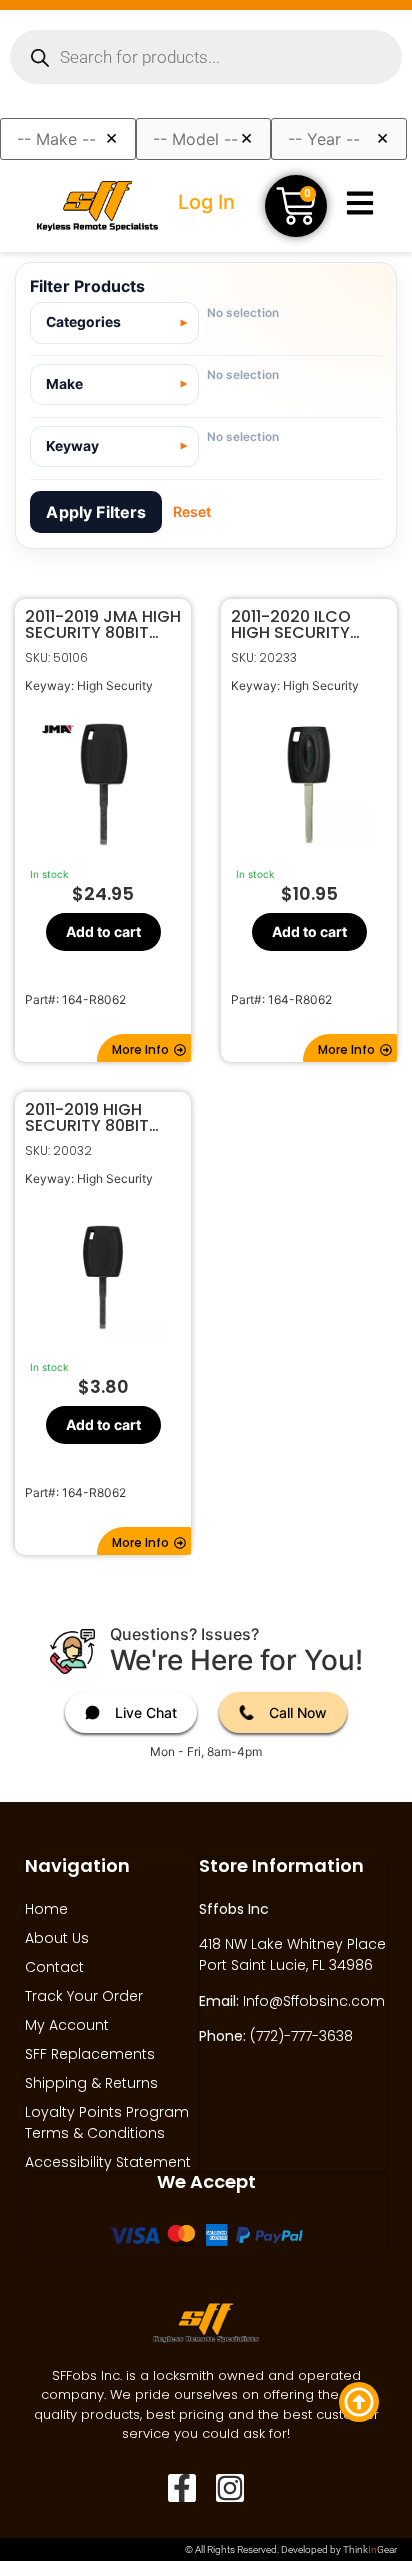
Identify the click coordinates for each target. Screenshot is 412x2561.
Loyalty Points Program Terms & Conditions (107, 2122)
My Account (67, 2025)
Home (46, 1909)
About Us (57, 1938)
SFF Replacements (90, 2054)
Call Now (298, 1712)
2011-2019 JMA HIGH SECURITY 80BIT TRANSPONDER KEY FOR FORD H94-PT (103, 625)
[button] (144, 1048)
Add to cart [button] (103, 930)
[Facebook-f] (182, 2488)
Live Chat (146, 1712)
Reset (192, 511)
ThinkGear (370, 2549)
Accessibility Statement (108, 2162)
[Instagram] (230, 2488)
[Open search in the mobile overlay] (206, 57)
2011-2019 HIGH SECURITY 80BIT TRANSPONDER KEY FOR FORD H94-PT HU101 (98, 1118)
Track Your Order (84, 1996)
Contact (54, 1967)
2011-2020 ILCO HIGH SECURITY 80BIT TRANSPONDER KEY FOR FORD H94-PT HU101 (304, 625)
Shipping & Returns (91, 2083)
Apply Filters (96, 512)
